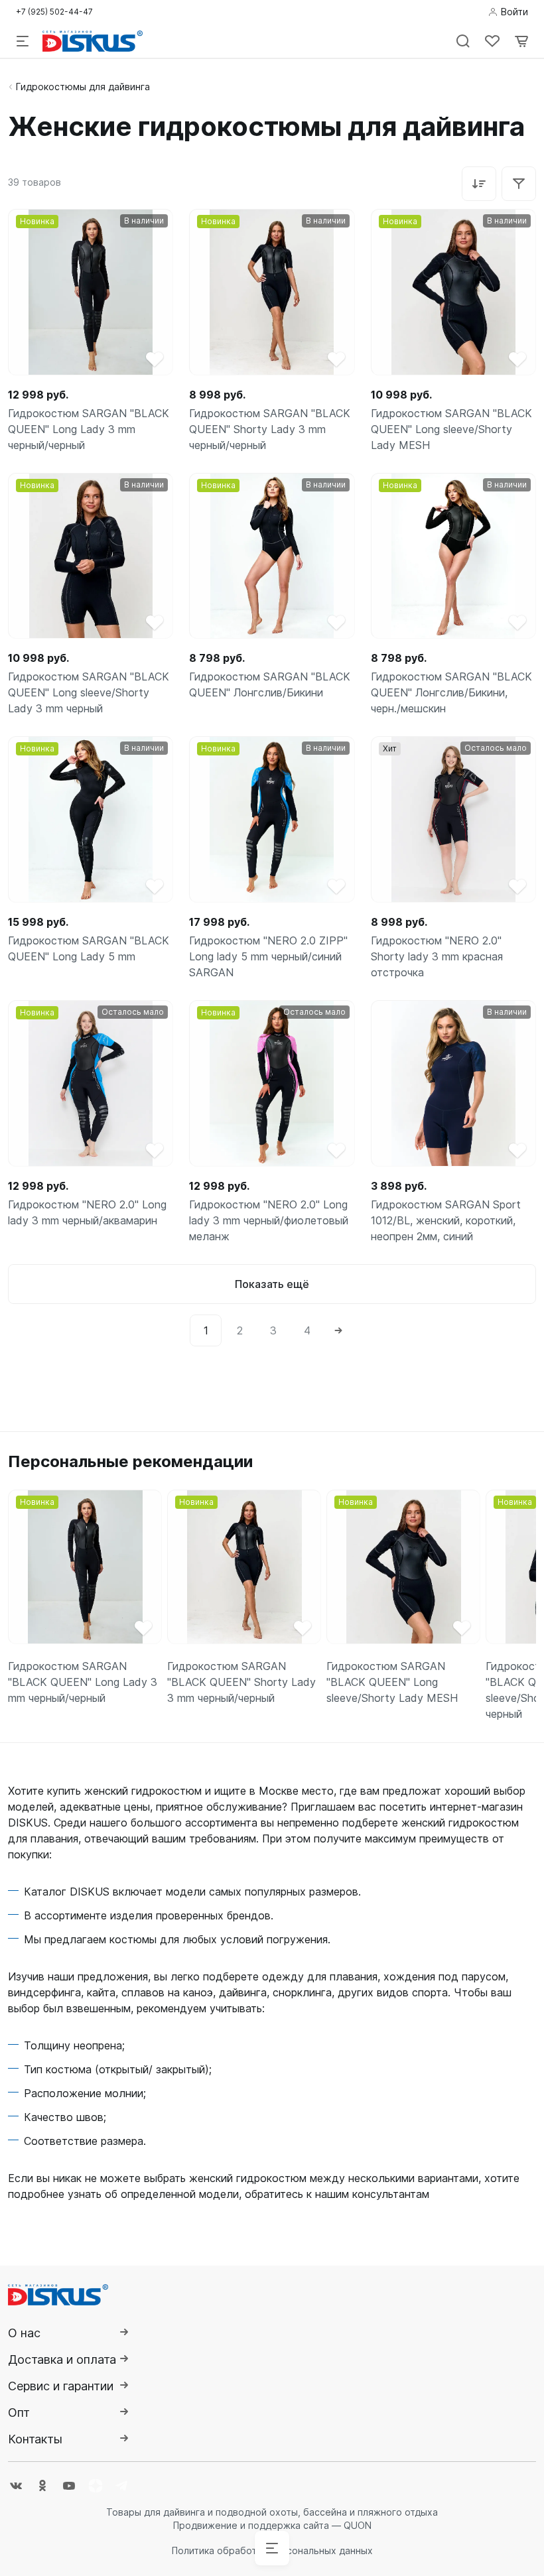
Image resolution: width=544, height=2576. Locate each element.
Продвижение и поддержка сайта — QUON (272, 2525)
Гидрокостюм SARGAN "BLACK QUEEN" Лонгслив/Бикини (270, 684)
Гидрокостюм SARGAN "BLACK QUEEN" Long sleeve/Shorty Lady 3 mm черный (89, 692)
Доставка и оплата (62, 2359)
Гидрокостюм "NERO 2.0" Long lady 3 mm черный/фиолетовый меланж (269, 1220)
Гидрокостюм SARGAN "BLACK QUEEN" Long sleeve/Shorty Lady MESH (451, 429)
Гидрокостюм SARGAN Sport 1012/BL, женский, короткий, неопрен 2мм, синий (446, 1220)
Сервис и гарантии (61, 2386)
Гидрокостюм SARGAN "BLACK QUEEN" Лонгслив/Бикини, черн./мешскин (451, 692)
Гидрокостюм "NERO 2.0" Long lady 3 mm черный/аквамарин (87, 1212)
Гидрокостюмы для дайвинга (83, 87)
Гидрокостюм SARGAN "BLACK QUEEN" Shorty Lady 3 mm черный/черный (270, 429)
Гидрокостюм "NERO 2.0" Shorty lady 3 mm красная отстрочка (437, 956)
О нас (24, 2333)
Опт (19, 2413)
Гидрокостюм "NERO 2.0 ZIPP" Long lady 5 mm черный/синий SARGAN (268, 956)
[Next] (338, 1330)
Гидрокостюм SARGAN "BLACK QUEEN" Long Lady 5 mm (89, 948)
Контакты (35, 2439)
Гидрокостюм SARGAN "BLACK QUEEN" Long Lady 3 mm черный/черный (89, 429)
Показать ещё (272, 1284)
